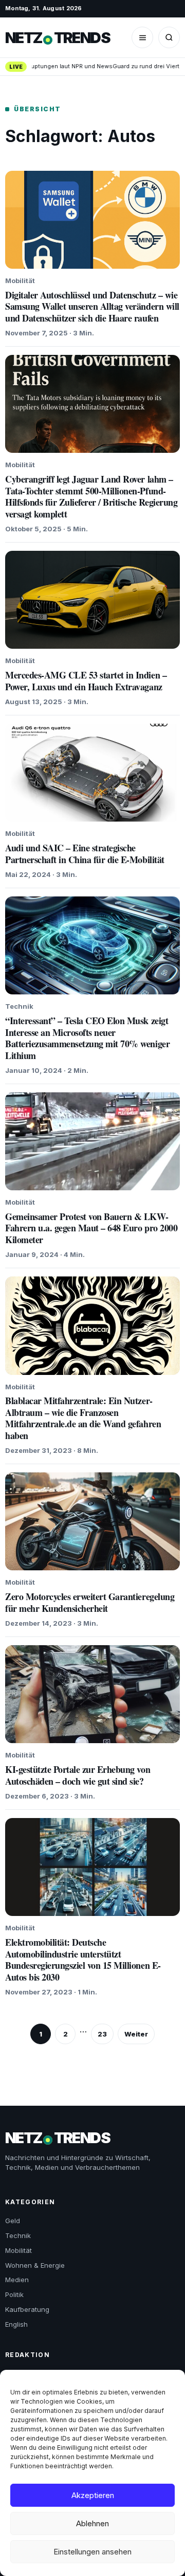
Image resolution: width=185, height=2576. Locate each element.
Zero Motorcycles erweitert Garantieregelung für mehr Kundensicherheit (90, 1602)
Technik (18, 2235)
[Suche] (169, 37)
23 (102, 2034)
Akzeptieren (93, 2495)
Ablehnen (92, 2523)
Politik (14, 2294)
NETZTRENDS (58, 38)
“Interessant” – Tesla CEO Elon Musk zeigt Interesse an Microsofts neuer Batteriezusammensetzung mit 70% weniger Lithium (87, 1038)
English (16, 2324)
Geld (13, 2221)
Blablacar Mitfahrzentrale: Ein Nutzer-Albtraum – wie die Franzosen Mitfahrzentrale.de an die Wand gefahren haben (83, 1418)
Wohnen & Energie (35, 2265)
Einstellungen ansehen (92, 2552)
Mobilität (18, 2250)
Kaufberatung (27, 2309)
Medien (17, 2280)
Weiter (136, 2034)
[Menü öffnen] (142, 37)
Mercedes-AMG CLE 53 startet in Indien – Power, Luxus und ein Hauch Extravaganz (86, 681)
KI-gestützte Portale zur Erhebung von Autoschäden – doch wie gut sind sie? (78, 1775)
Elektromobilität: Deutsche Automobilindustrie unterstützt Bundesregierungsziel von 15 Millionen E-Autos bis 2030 (83, 1960)
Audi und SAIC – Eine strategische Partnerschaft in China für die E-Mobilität (85, 854)
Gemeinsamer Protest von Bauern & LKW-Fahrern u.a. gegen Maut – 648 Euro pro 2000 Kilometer (91, 1228)
